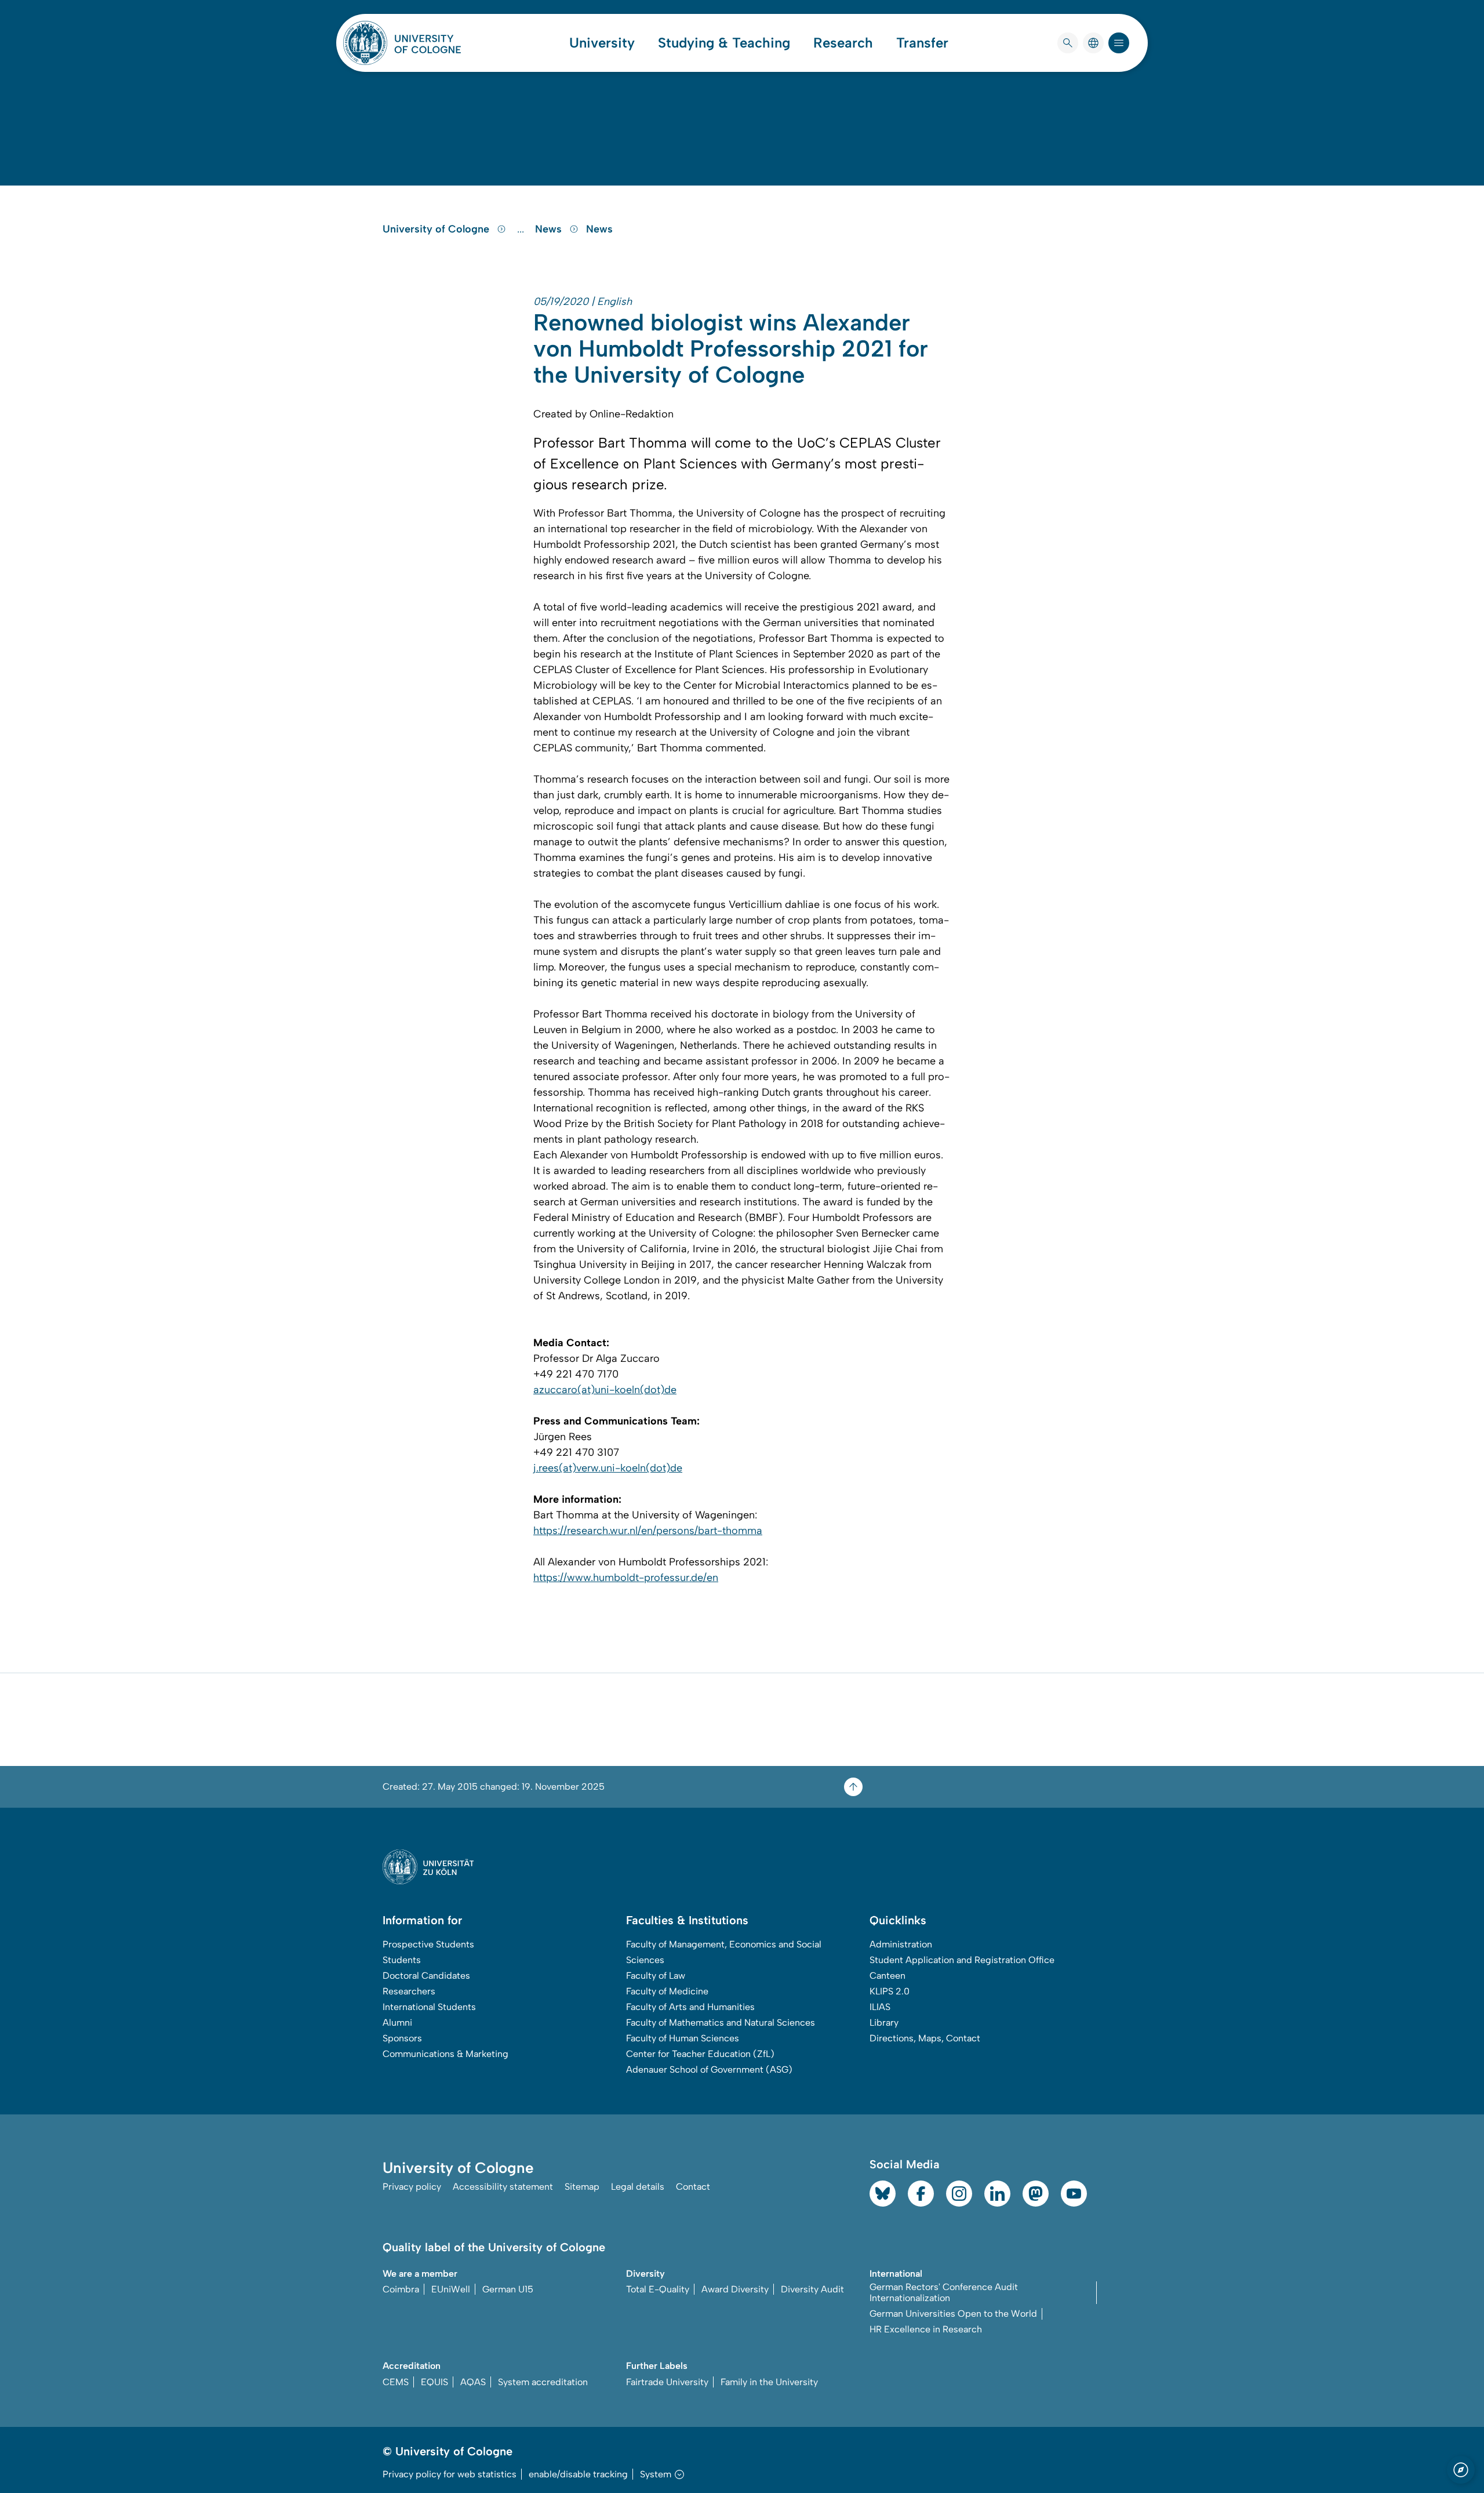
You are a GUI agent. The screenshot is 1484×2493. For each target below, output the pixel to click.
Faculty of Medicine (667, 1991)
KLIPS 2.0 (890, 1991)
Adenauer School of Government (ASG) (709, 2069)
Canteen (888, 1976)
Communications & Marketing (445, 2054)
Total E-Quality (658, 2289)
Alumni (397, 2023)
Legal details (638, 2187)
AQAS (473, 2382)
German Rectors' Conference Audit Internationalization (944, 2292)
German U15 (508, 2289)
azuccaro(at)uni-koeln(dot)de (605, 1390)
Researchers (409, 1991)
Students (402, 1960)
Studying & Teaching (724, 43)
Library (884, 2023)
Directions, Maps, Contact (925, 2038)
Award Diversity (735, 2289)
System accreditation (543, 2382)
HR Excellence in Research (926, 2329)
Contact (693, 2187)
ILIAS (880, 2007)
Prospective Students (428, 1944)
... (522, 229)
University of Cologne (437, 229)
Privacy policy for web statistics (450, 2474)
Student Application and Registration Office (962, 1960)
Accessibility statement (503, 2187)
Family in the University (769, 2382)
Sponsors (402, 2038)
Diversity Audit (812, 2289)
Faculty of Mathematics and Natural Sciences (721, 2023)
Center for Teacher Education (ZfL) (700, 2054)
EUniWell (451, 2289)
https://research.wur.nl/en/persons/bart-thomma (648, 1531)
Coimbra (401, 2289)
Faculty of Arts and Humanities (690, 2007)
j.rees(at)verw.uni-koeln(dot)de (608, 1468)
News (550, 229)
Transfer (922, 43)
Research (843, 43)
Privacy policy (412, 2187)
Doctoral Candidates (426, 1976)
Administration (901, 1944)
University (602, 43)
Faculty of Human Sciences (683, 2038)
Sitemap (582, 2187)
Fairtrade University (667, 2382)
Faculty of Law (656, 1976)
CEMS (396, 2382)
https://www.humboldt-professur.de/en (626, 1578)
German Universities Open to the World (953, 2314)
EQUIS (434, 2382)
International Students (429, 2007)
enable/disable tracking (578, 2474)
